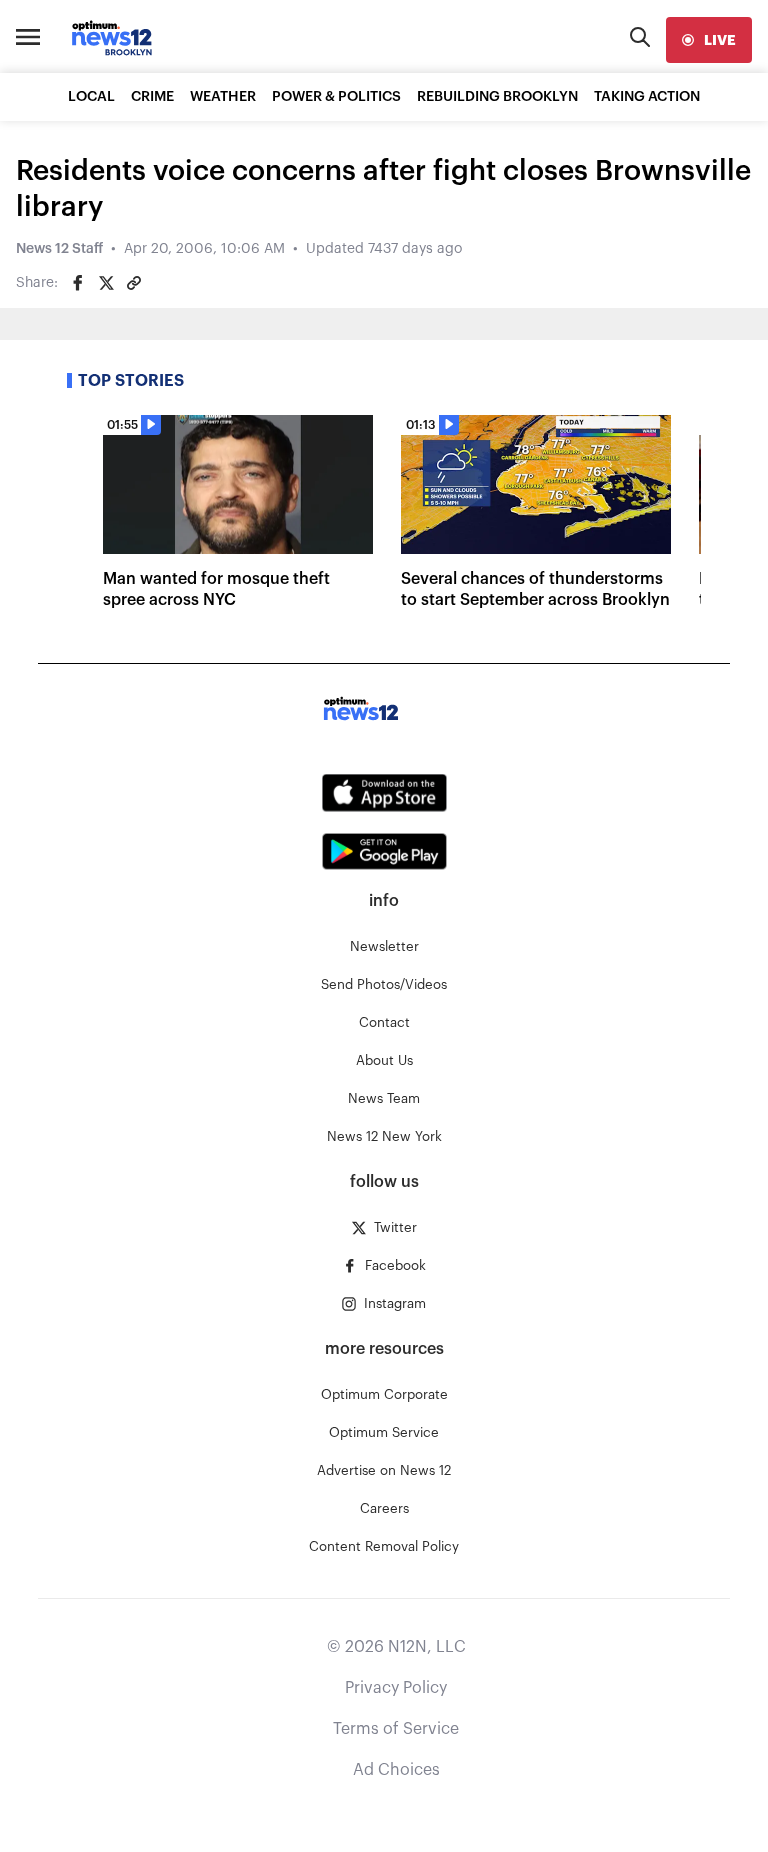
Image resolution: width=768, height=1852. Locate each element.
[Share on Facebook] (78, 283)
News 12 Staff (59, 249)
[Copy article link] (134, 283)
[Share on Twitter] (106, 283)
